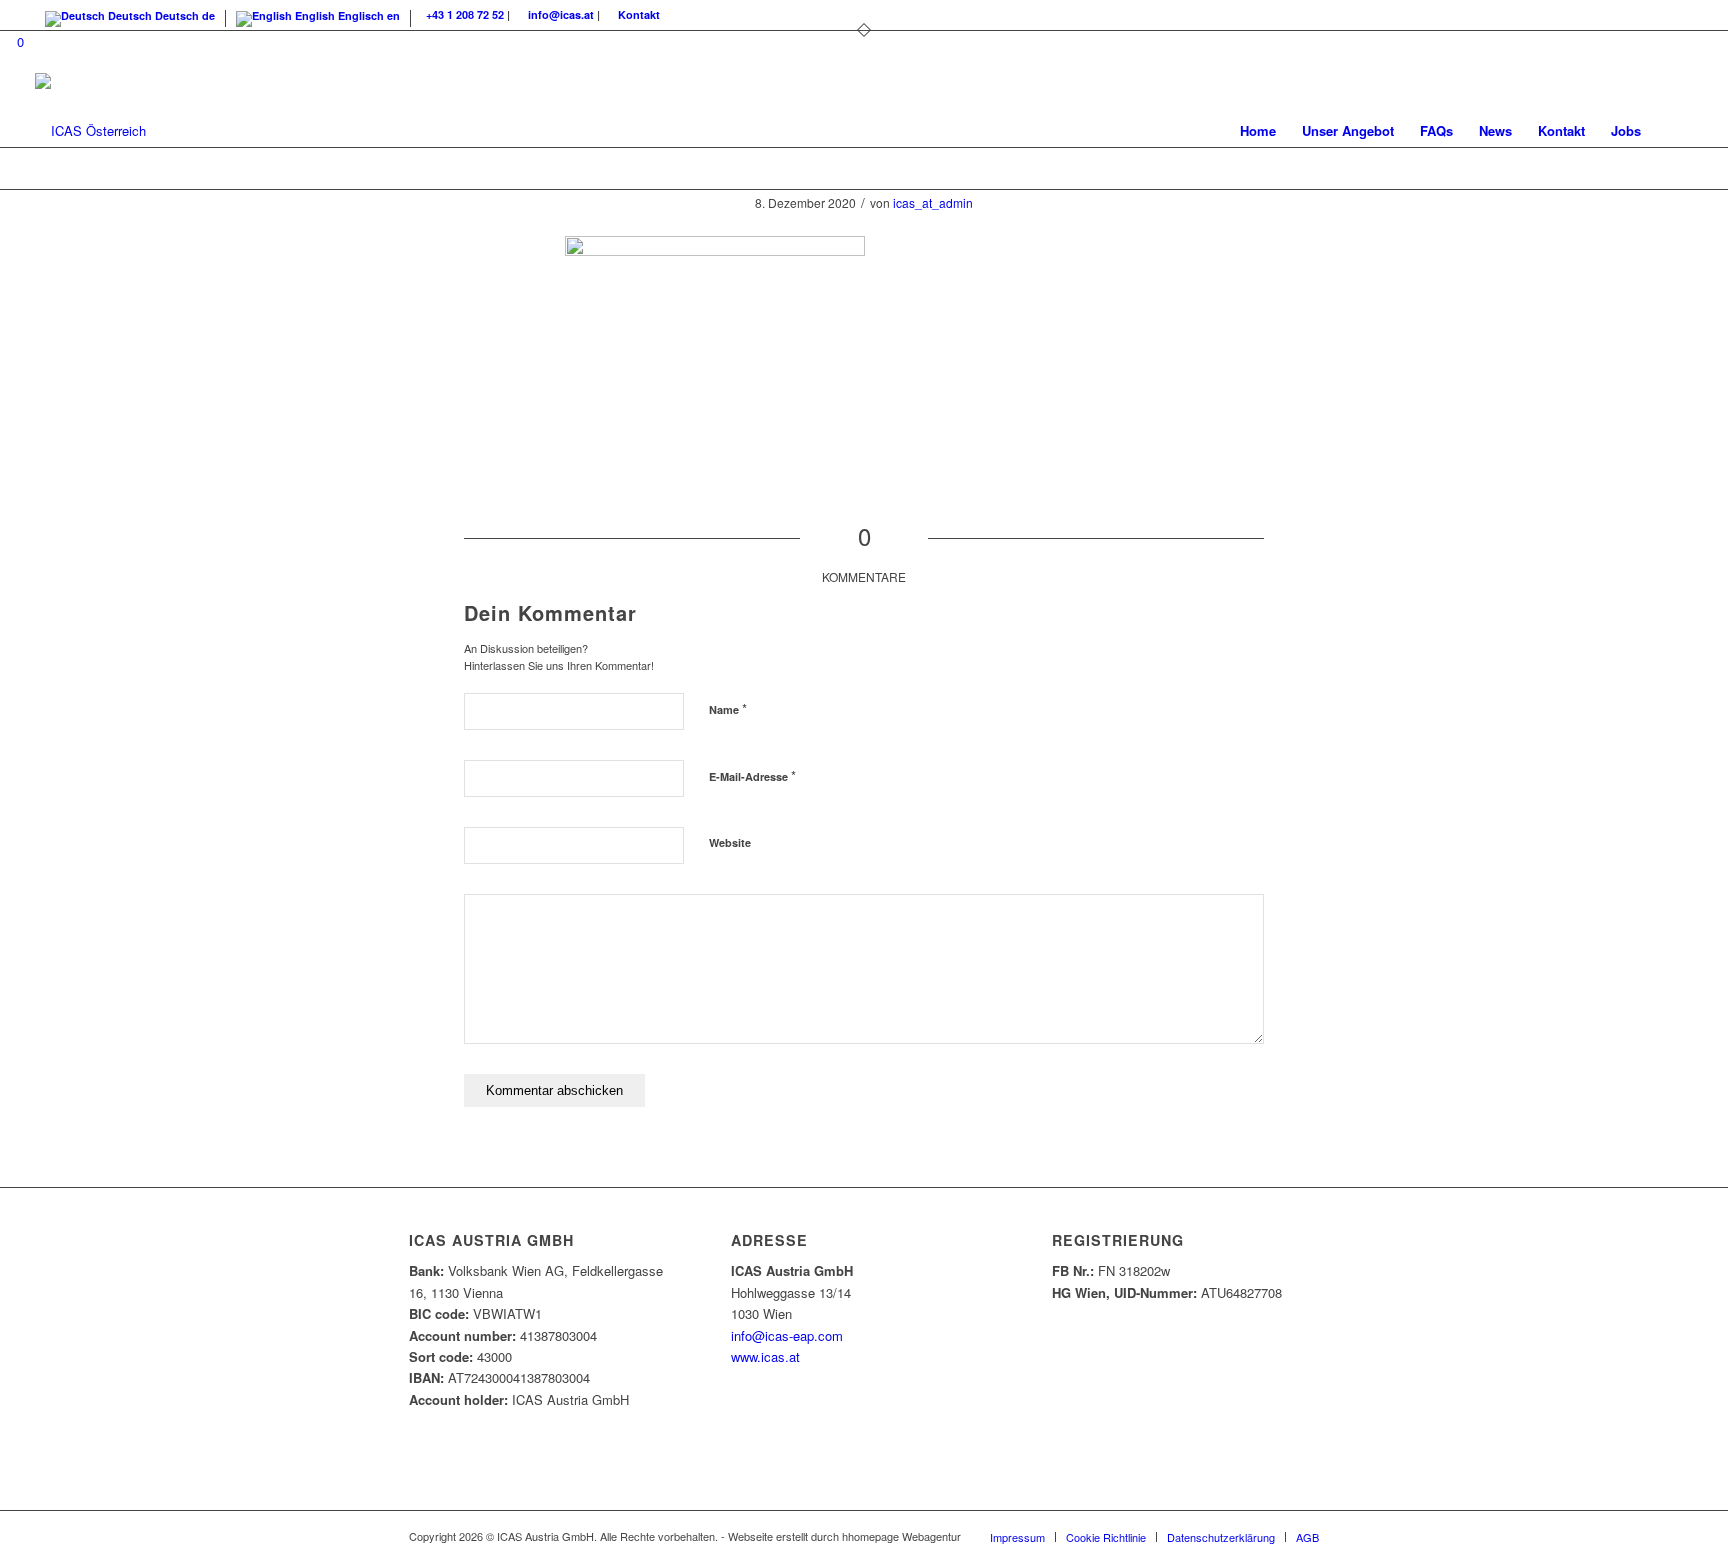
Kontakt (639, 14)
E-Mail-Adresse (752, 775)
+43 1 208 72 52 (465, 14)
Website (730, 842)
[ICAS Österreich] (90, 131)
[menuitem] (1258, 131)
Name (728, 708)
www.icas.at (765, 1356)
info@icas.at (561, 14)
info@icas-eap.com (787, 1335)
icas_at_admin (933, 202)
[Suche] (1673, 131)
